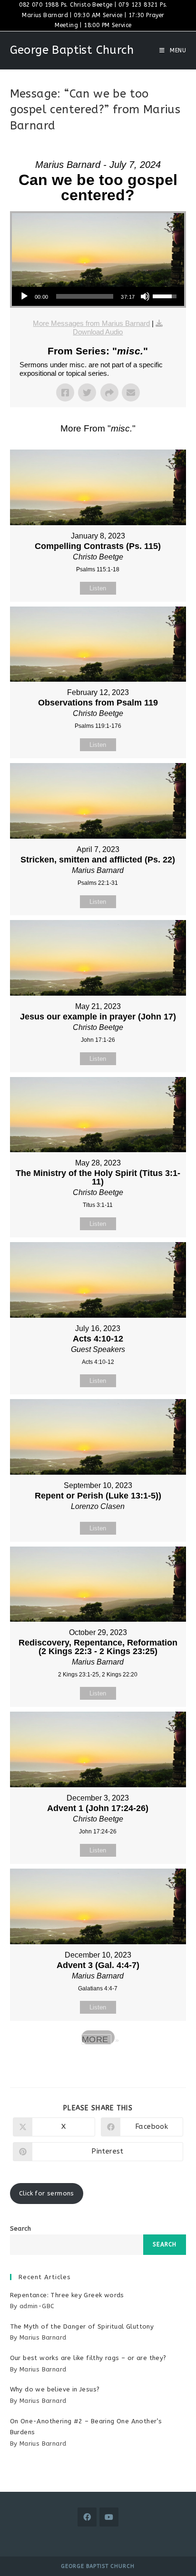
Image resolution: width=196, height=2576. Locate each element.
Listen (98, 588)
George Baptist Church (72, 50)
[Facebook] (87, 2517)
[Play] (24, 296)
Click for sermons (47, 2193)
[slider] (85, 296)
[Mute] (145, 296)
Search (20, 2228)
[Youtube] (109, 2517)
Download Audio (98, 332)
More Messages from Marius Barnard (91, 323)
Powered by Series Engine (98, 2064)
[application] (98, 296)
